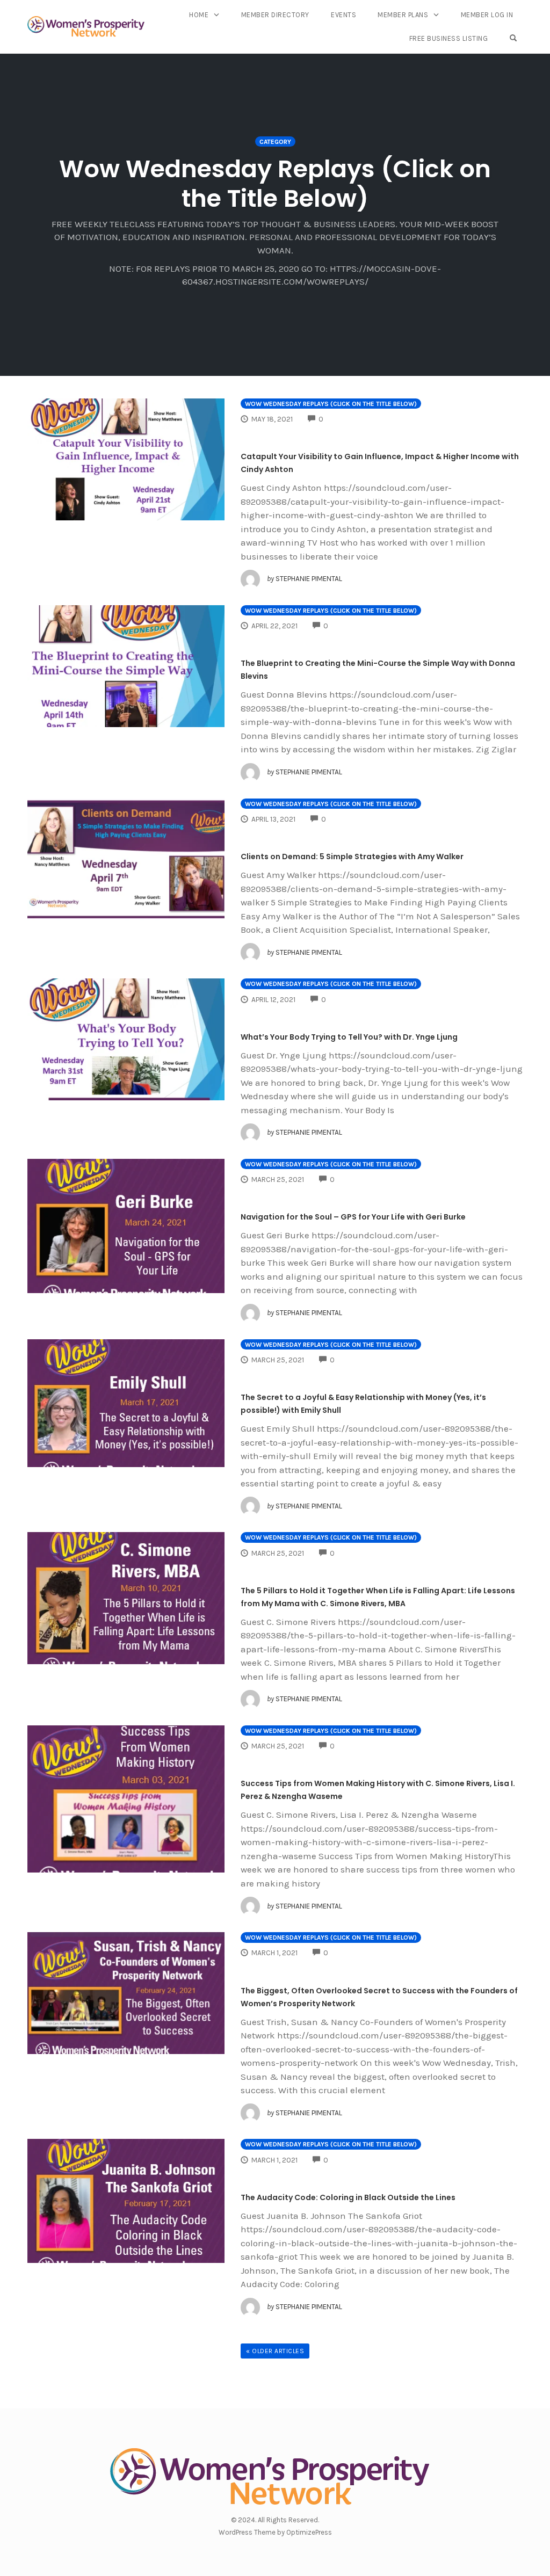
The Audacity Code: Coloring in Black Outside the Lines (348, 2197)
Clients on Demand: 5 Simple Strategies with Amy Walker (352, 857)
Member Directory (275, 15)
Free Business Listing (449, 38)
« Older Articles (275, 2351)
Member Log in (487, 15)
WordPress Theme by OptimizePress (275, 2532)
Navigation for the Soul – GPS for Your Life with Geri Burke (353, 1217)
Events (343, 15)
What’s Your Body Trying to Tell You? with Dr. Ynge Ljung (349, 1037)
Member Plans (403, 15)
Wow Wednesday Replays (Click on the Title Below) (331, 404)
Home (199, 15)
